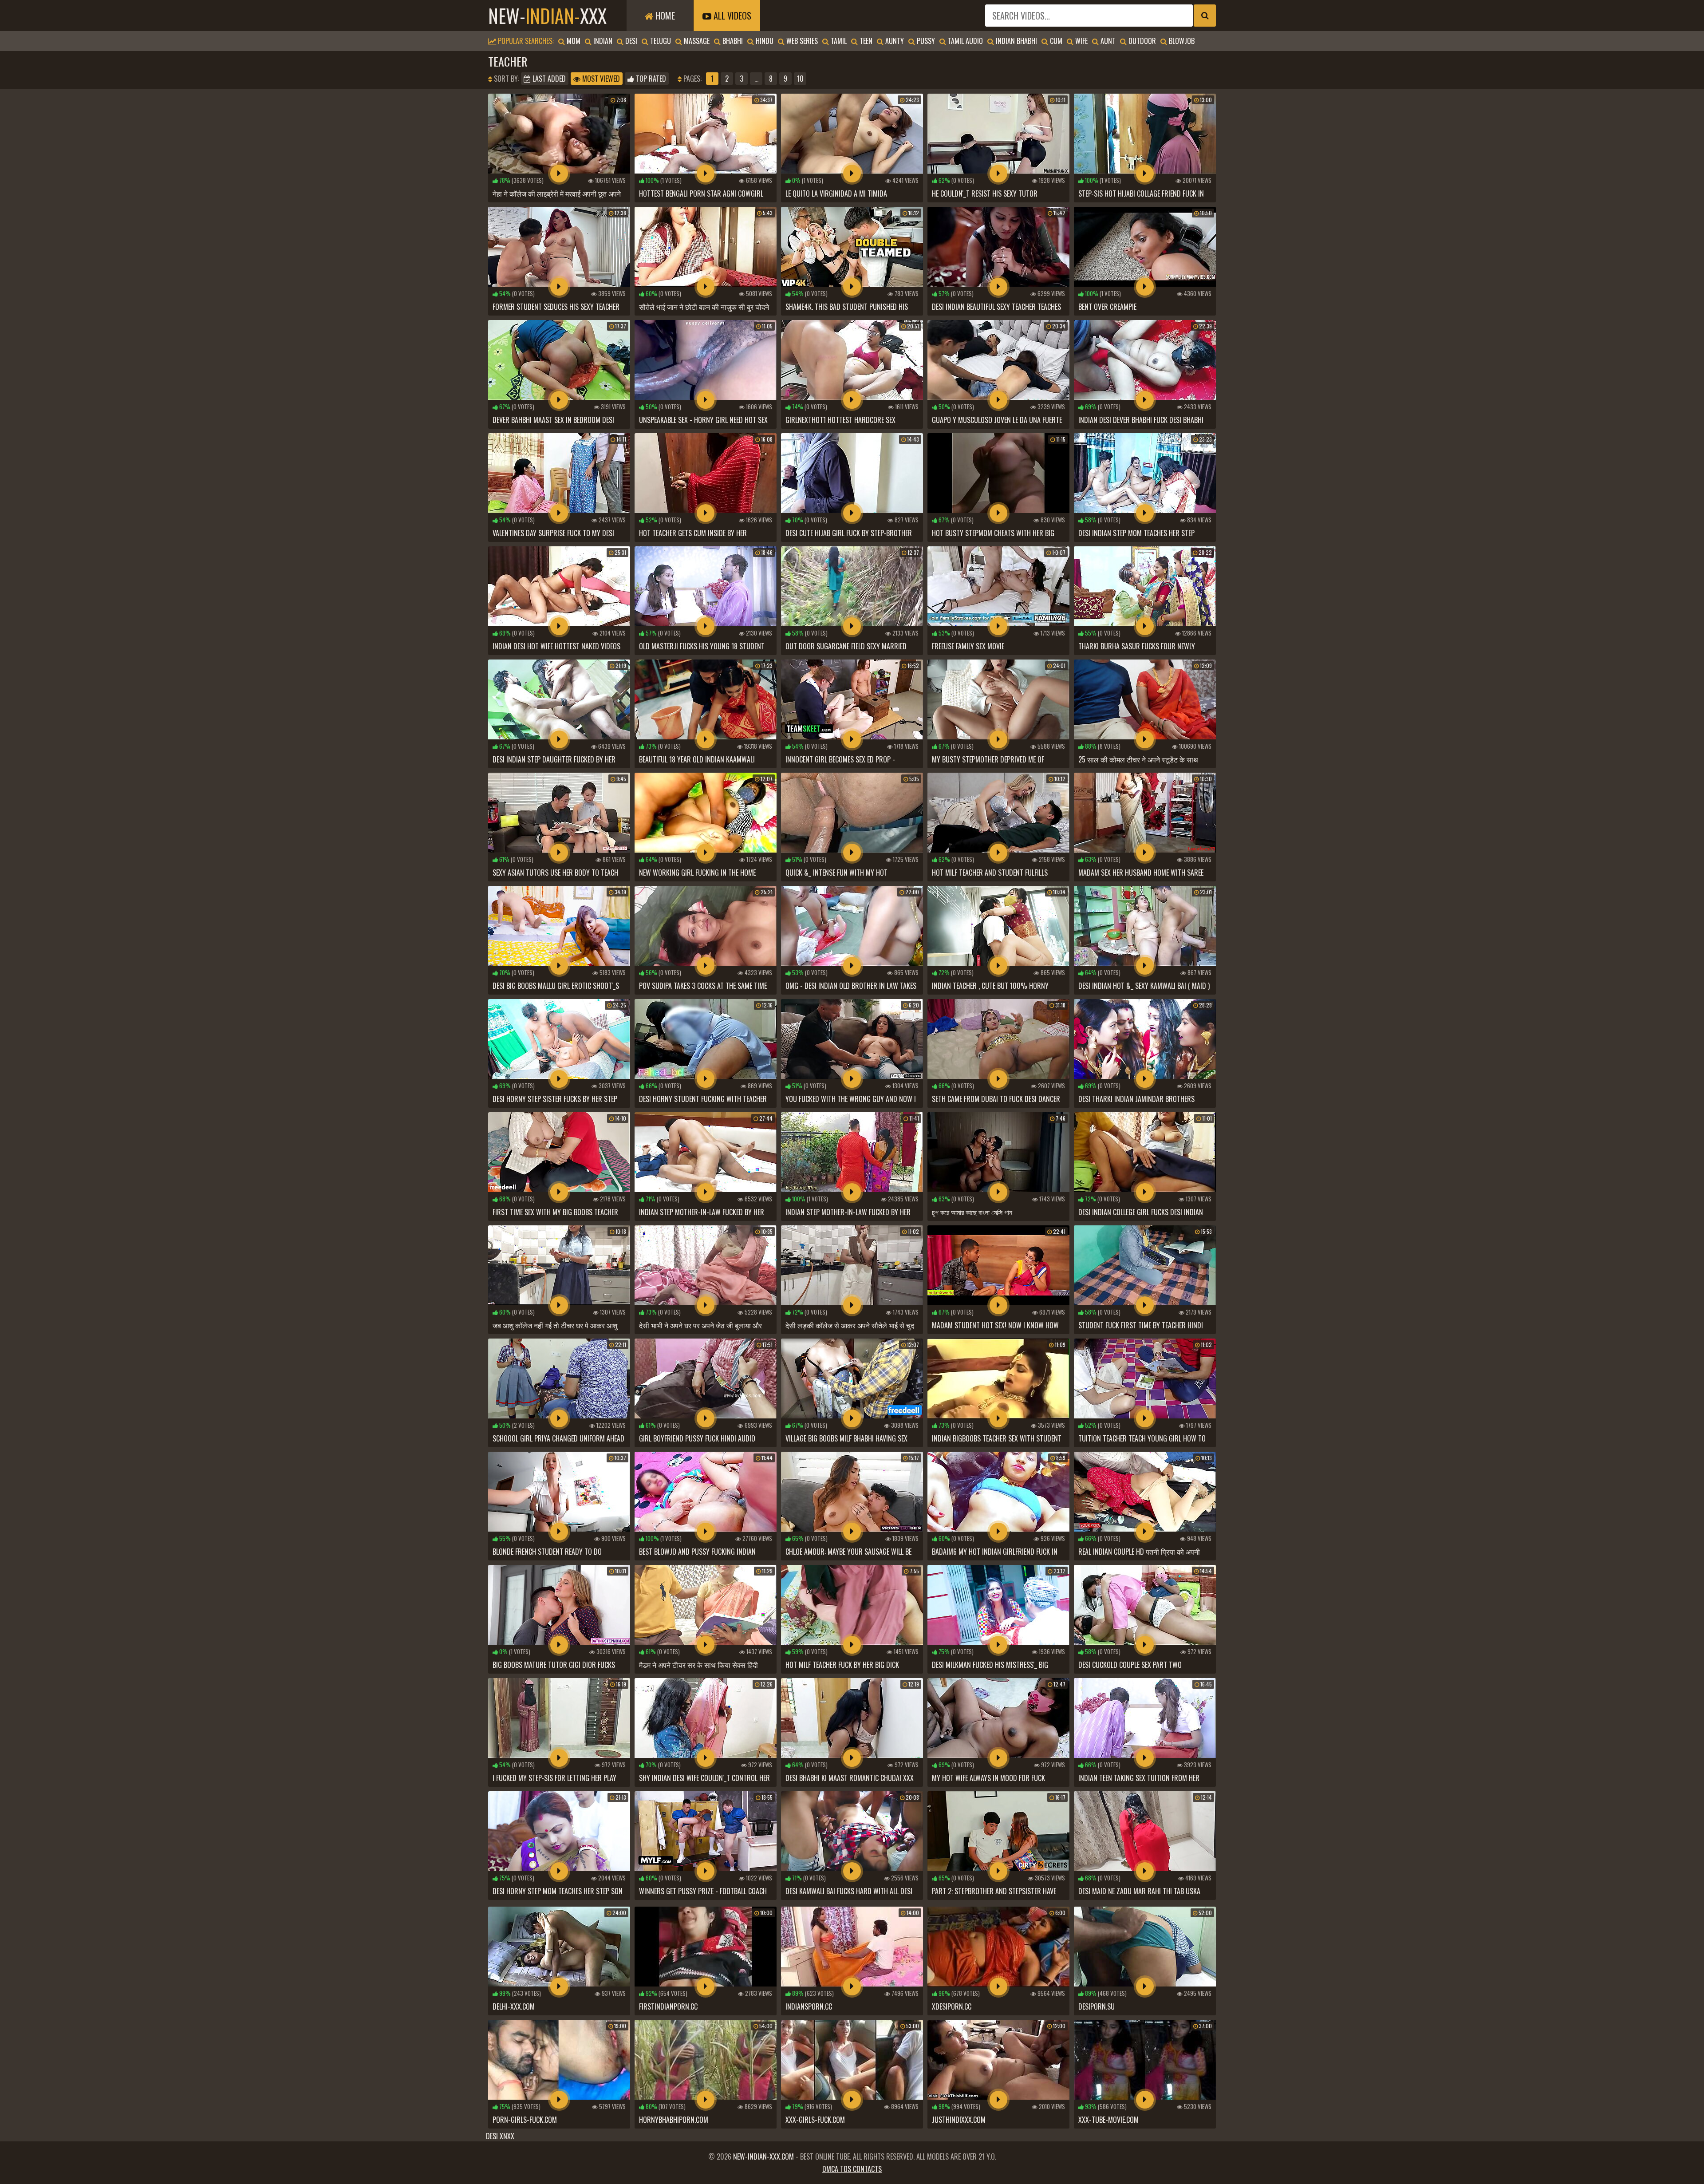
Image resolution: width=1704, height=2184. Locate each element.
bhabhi (732, 41)
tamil (838, 41)
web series (801, 41)
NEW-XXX (547, 16)
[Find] (1205, 16)
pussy (925, 41)
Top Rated (650, 79)
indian (602, 41)
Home (664, 16)
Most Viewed (600, 79)
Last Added (548, 79)
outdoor (1141, 41)
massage (696, 41)
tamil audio (964, 41)
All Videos (731, 16)
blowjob (1181, 41)
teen (865, 41)
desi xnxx (500, 2136)
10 (800, 79)
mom (573, 41)
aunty (894, 41)
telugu (660, 41)
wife (1081, 41)
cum (1055, 41)
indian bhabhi (1016, 41)
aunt (1107, 41)
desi (630, 41)
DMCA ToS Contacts (852, 2169)
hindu (764, 41)
